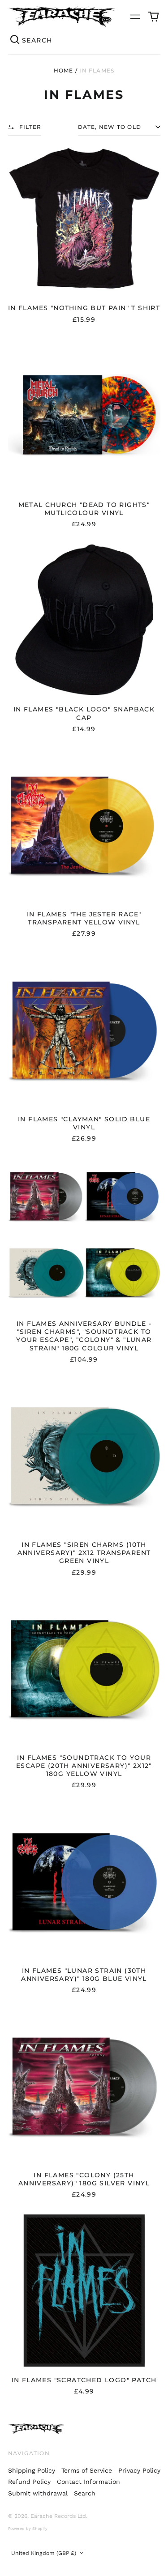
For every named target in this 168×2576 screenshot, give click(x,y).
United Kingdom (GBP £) (45, 2553)
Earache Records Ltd (58, 2516)
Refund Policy (29, 2482)
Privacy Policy (139, 2470)
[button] (153, 17)
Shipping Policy (32, 2470)
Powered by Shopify (28, 2529)
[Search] (15, 40)
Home (64, 70)
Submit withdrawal (38, 2493)
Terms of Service (87, 2470)
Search (85, 2493)
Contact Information (88, 2482)
